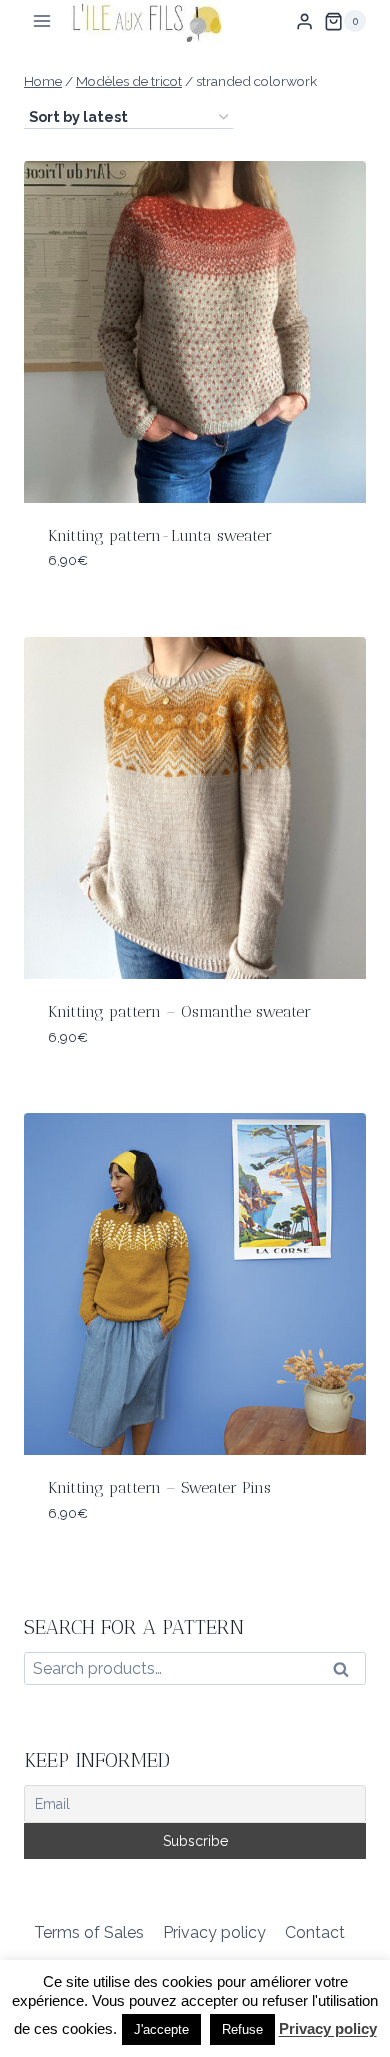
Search (347, 1673)
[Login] (304, 21)
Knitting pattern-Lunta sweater (160, 535)
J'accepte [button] (161, 2029)
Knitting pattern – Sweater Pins (159, 1487)
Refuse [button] (242, 2029)
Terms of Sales (89, 1932)
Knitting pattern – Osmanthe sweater (179, 1011)
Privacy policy (214, 1932)
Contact (315, 1932)
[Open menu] (42, 21)
